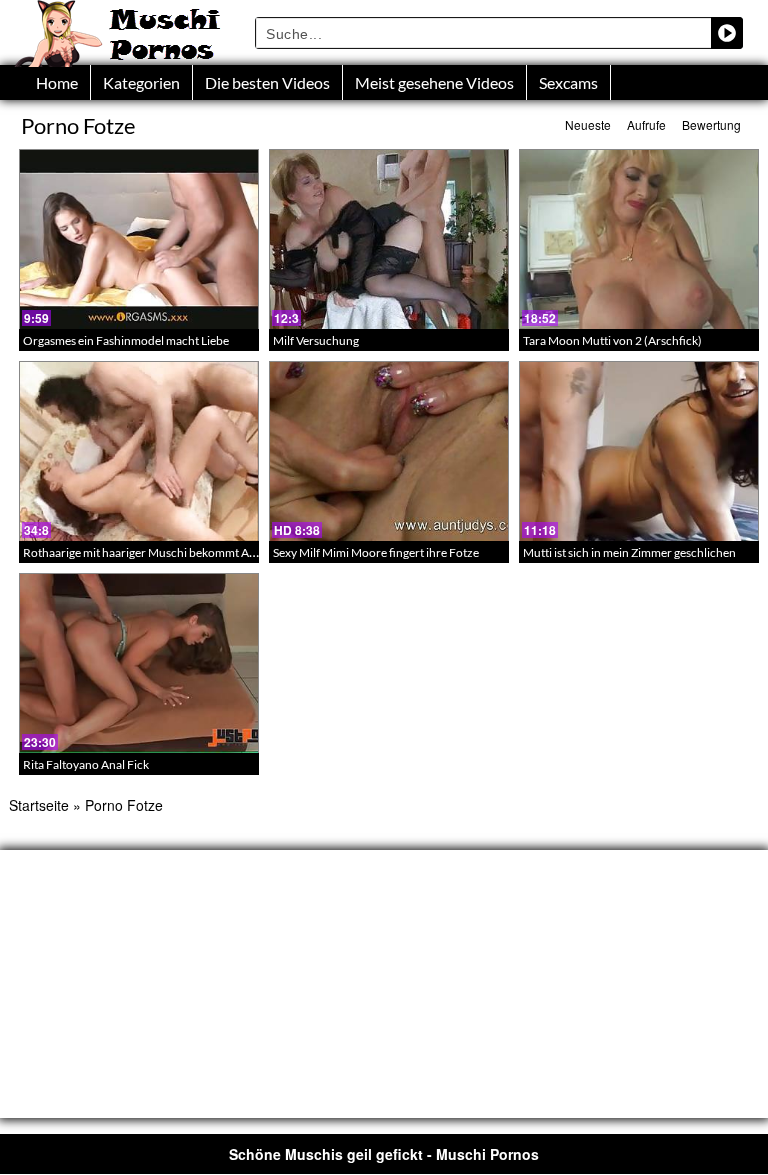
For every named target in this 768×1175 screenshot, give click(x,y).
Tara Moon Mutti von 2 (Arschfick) (612, 340)
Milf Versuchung (316, 340)
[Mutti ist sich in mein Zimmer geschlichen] (639, 451)
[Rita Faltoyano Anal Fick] (139, 663)
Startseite (39, 805)
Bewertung (711, 124)
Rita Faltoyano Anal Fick (86, 764)
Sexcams (568, 82)
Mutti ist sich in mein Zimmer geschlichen (629, 552)
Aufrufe (646, 124)
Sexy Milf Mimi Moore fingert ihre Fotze (376, 552)
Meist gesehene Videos (434, 82)
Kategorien (141, 82)
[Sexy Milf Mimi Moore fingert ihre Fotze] (389, 451)
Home (57, 82)
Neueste (588, 124)
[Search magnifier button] (727, 33)
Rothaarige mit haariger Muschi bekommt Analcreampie (168, 552)
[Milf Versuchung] (389, 239)
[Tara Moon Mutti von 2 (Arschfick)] (639, 239)
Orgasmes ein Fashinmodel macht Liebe (126, 340)
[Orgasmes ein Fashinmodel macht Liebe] (139, 239)
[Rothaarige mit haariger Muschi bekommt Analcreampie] (139, 451)
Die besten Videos (267, 82)
